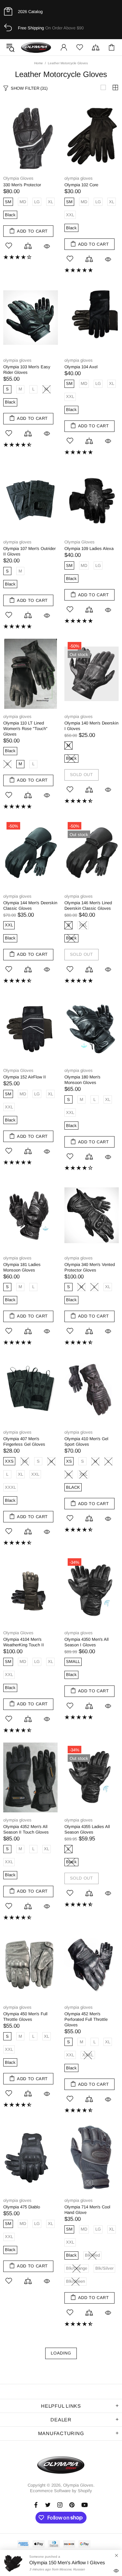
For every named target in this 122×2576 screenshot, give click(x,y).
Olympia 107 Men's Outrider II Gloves (29, 551)
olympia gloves (79, 178)
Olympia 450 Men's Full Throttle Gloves (25, 2017)
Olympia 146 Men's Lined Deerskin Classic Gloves (88, 906)
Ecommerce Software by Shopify (61, 2491)
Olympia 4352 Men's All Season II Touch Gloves (26, 1829)
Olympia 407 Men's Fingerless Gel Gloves (24, 1441)
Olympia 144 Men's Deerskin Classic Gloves (30, 906)
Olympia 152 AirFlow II (25, 1077)
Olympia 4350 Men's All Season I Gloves (87, 1642)
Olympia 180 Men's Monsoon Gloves (82, 1080)
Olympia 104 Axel (81, 367)
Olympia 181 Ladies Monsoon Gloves (22, 1267)
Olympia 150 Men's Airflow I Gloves (67, 2562)
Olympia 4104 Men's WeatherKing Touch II (24, 1642)
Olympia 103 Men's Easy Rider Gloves (27, 370)
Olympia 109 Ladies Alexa (89, 549)
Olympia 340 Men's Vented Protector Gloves (90, 1267)
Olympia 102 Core (81, 185)
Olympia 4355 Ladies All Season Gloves (87, 1829)
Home (39, 63)
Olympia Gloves (36, 47)
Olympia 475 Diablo (22, 2207)
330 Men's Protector (22, 185)
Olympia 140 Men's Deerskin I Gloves (91, 726)
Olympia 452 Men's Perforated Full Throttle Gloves (86, 2019)
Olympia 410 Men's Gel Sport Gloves (86, 1441)
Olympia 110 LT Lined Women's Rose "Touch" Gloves (25, 729)
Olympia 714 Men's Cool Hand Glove (87, 2210)
